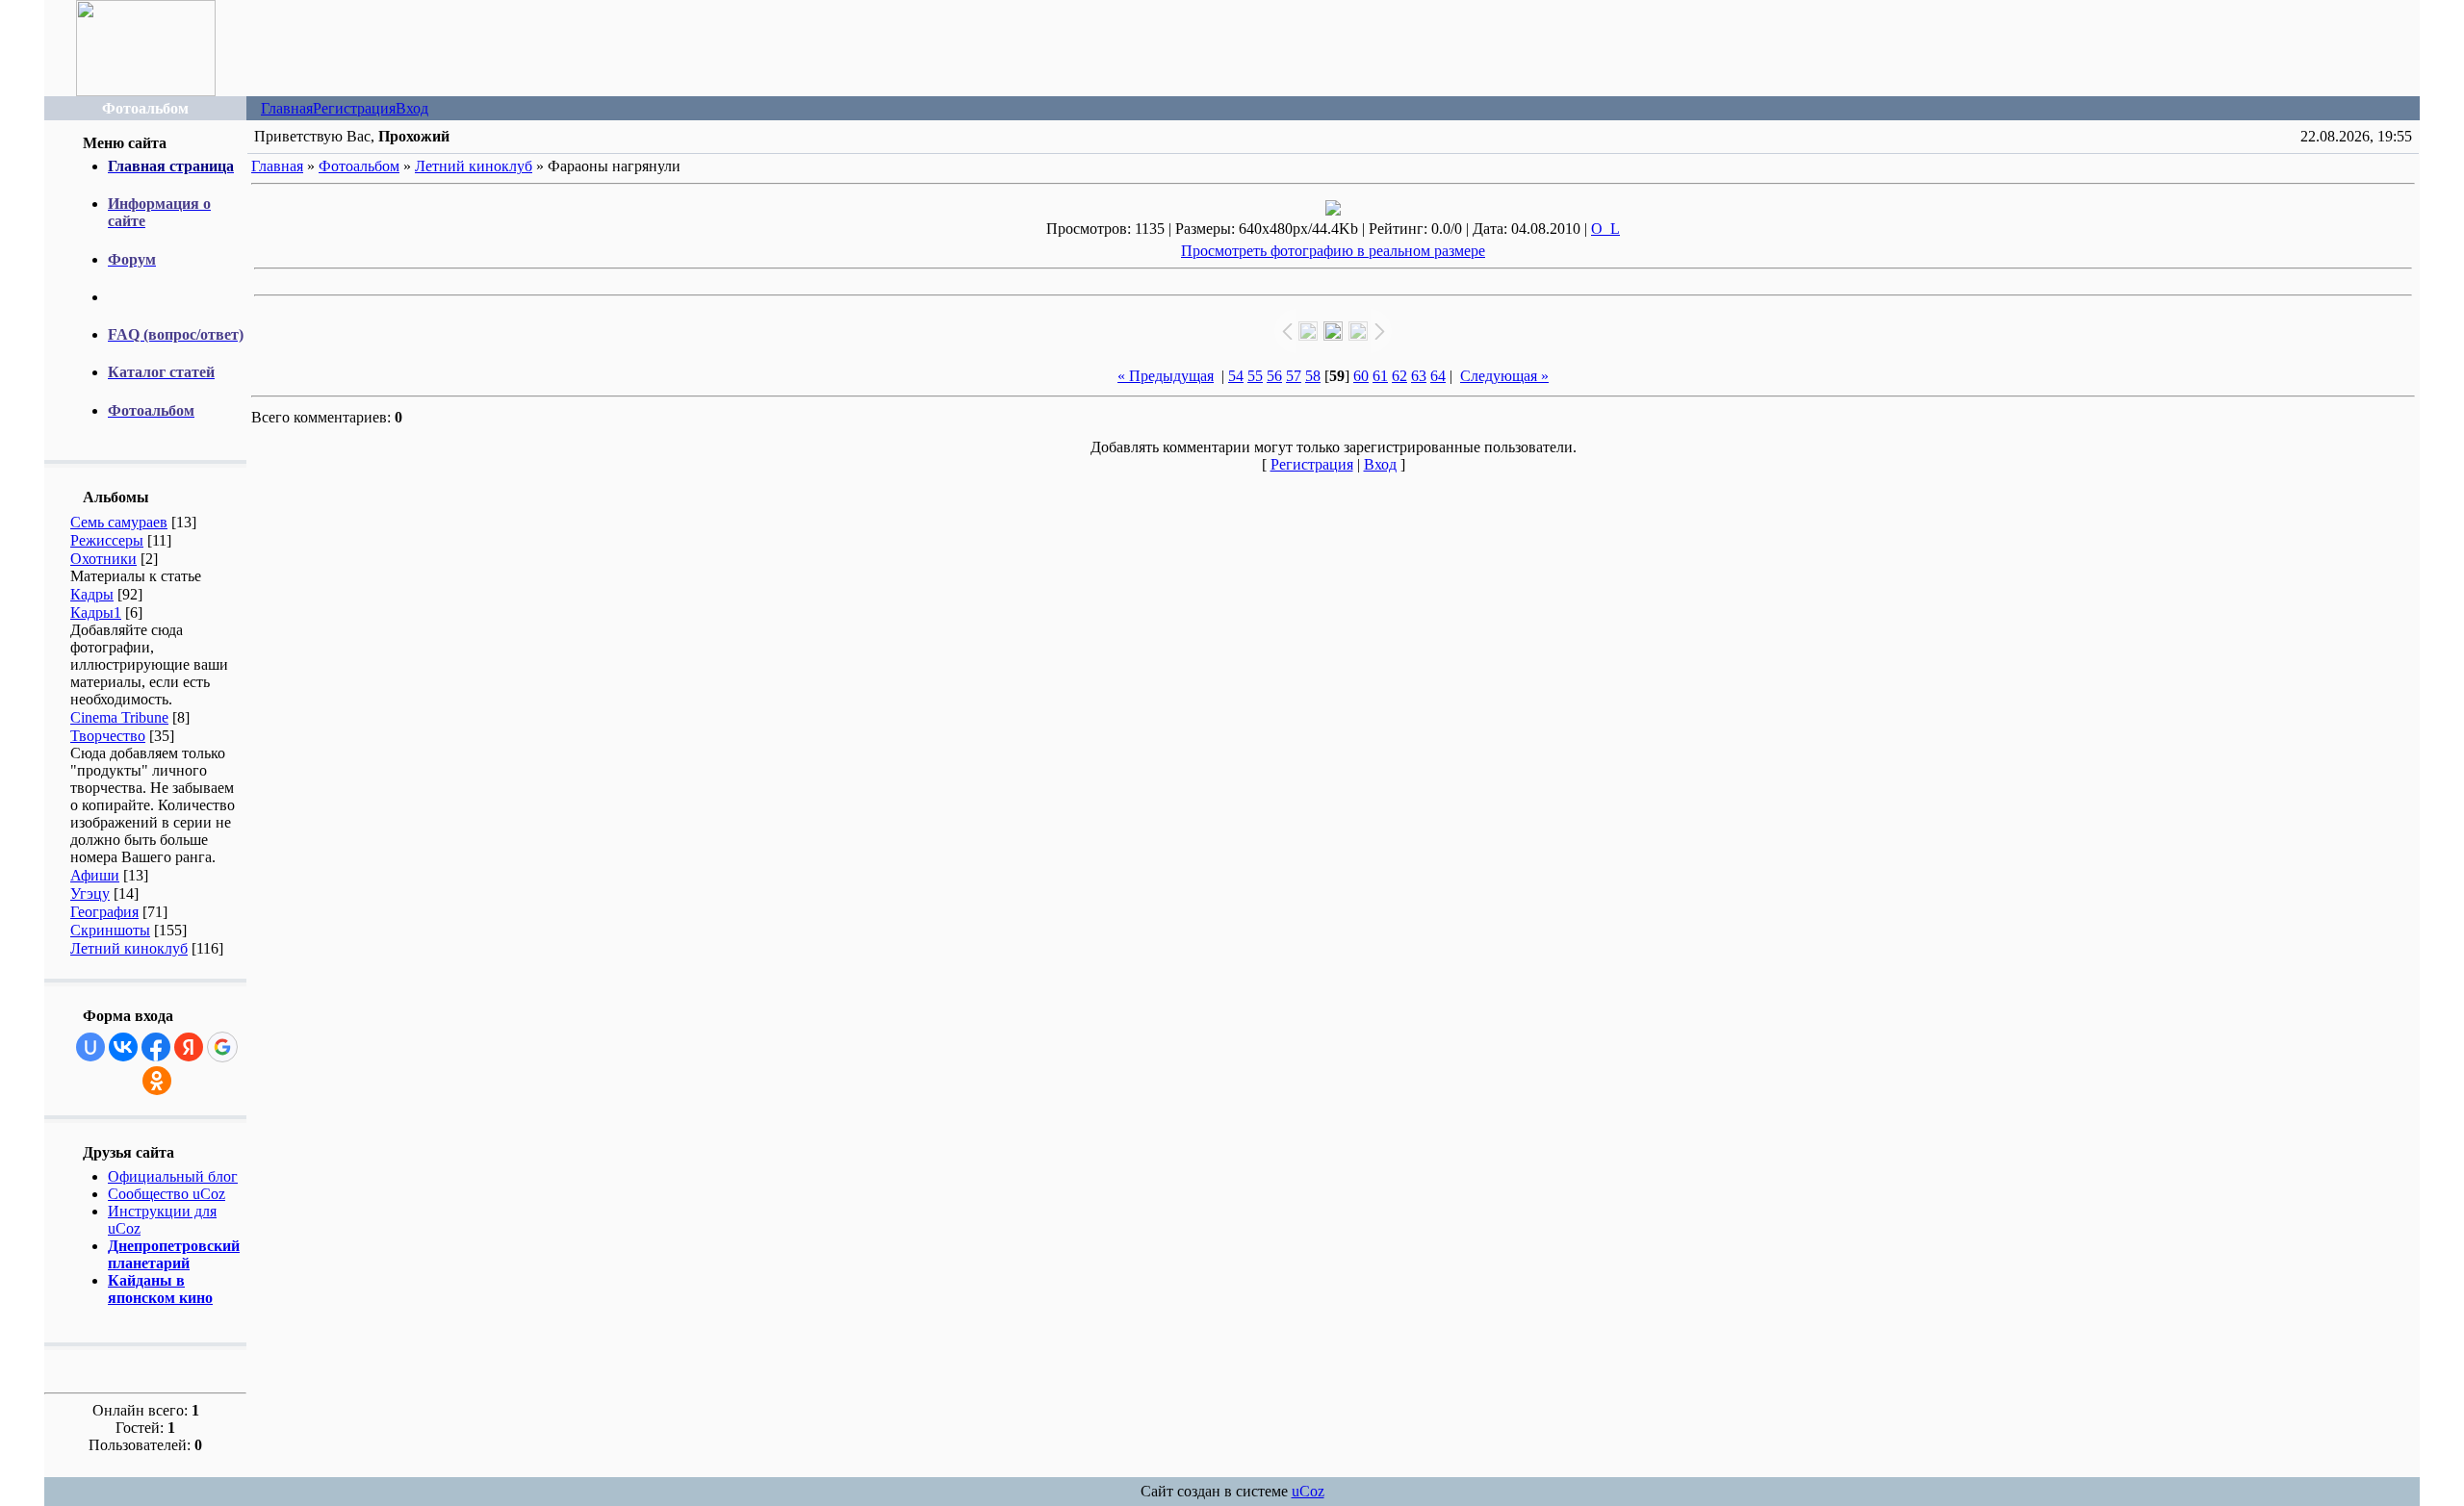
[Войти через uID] (90, 1047)
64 (1438, 376)
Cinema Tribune (119, 717)
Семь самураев (119, 522)
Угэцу (90, 893)
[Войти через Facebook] (156, 1047)
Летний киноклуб (129, 948)
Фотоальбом (359, 166)
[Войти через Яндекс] (189, 1047)
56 (1274, 376)
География (104, 912)
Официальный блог (173, 1176)
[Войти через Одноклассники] (157, 1081)
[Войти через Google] (222, 1047)
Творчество (108, 736)
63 (1419, 376)
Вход (412, 108)
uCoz (1308, 1491)
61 (1380, 376)
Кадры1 (96, 613)
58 (1313, 376)
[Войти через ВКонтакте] (123, 1047)
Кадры (92, 594)
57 (1294, 376)
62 (1399, 376)
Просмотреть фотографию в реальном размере (1333, 251)
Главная (287, 108)
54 (1236, 376)
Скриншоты (110, 930)
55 (1255, 376)
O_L (1605, 229)
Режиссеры (107, 540)
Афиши (95, 875)
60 (1361, 376)
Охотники (103, 559)
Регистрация (354, 108)
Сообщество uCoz (167, 1194)
